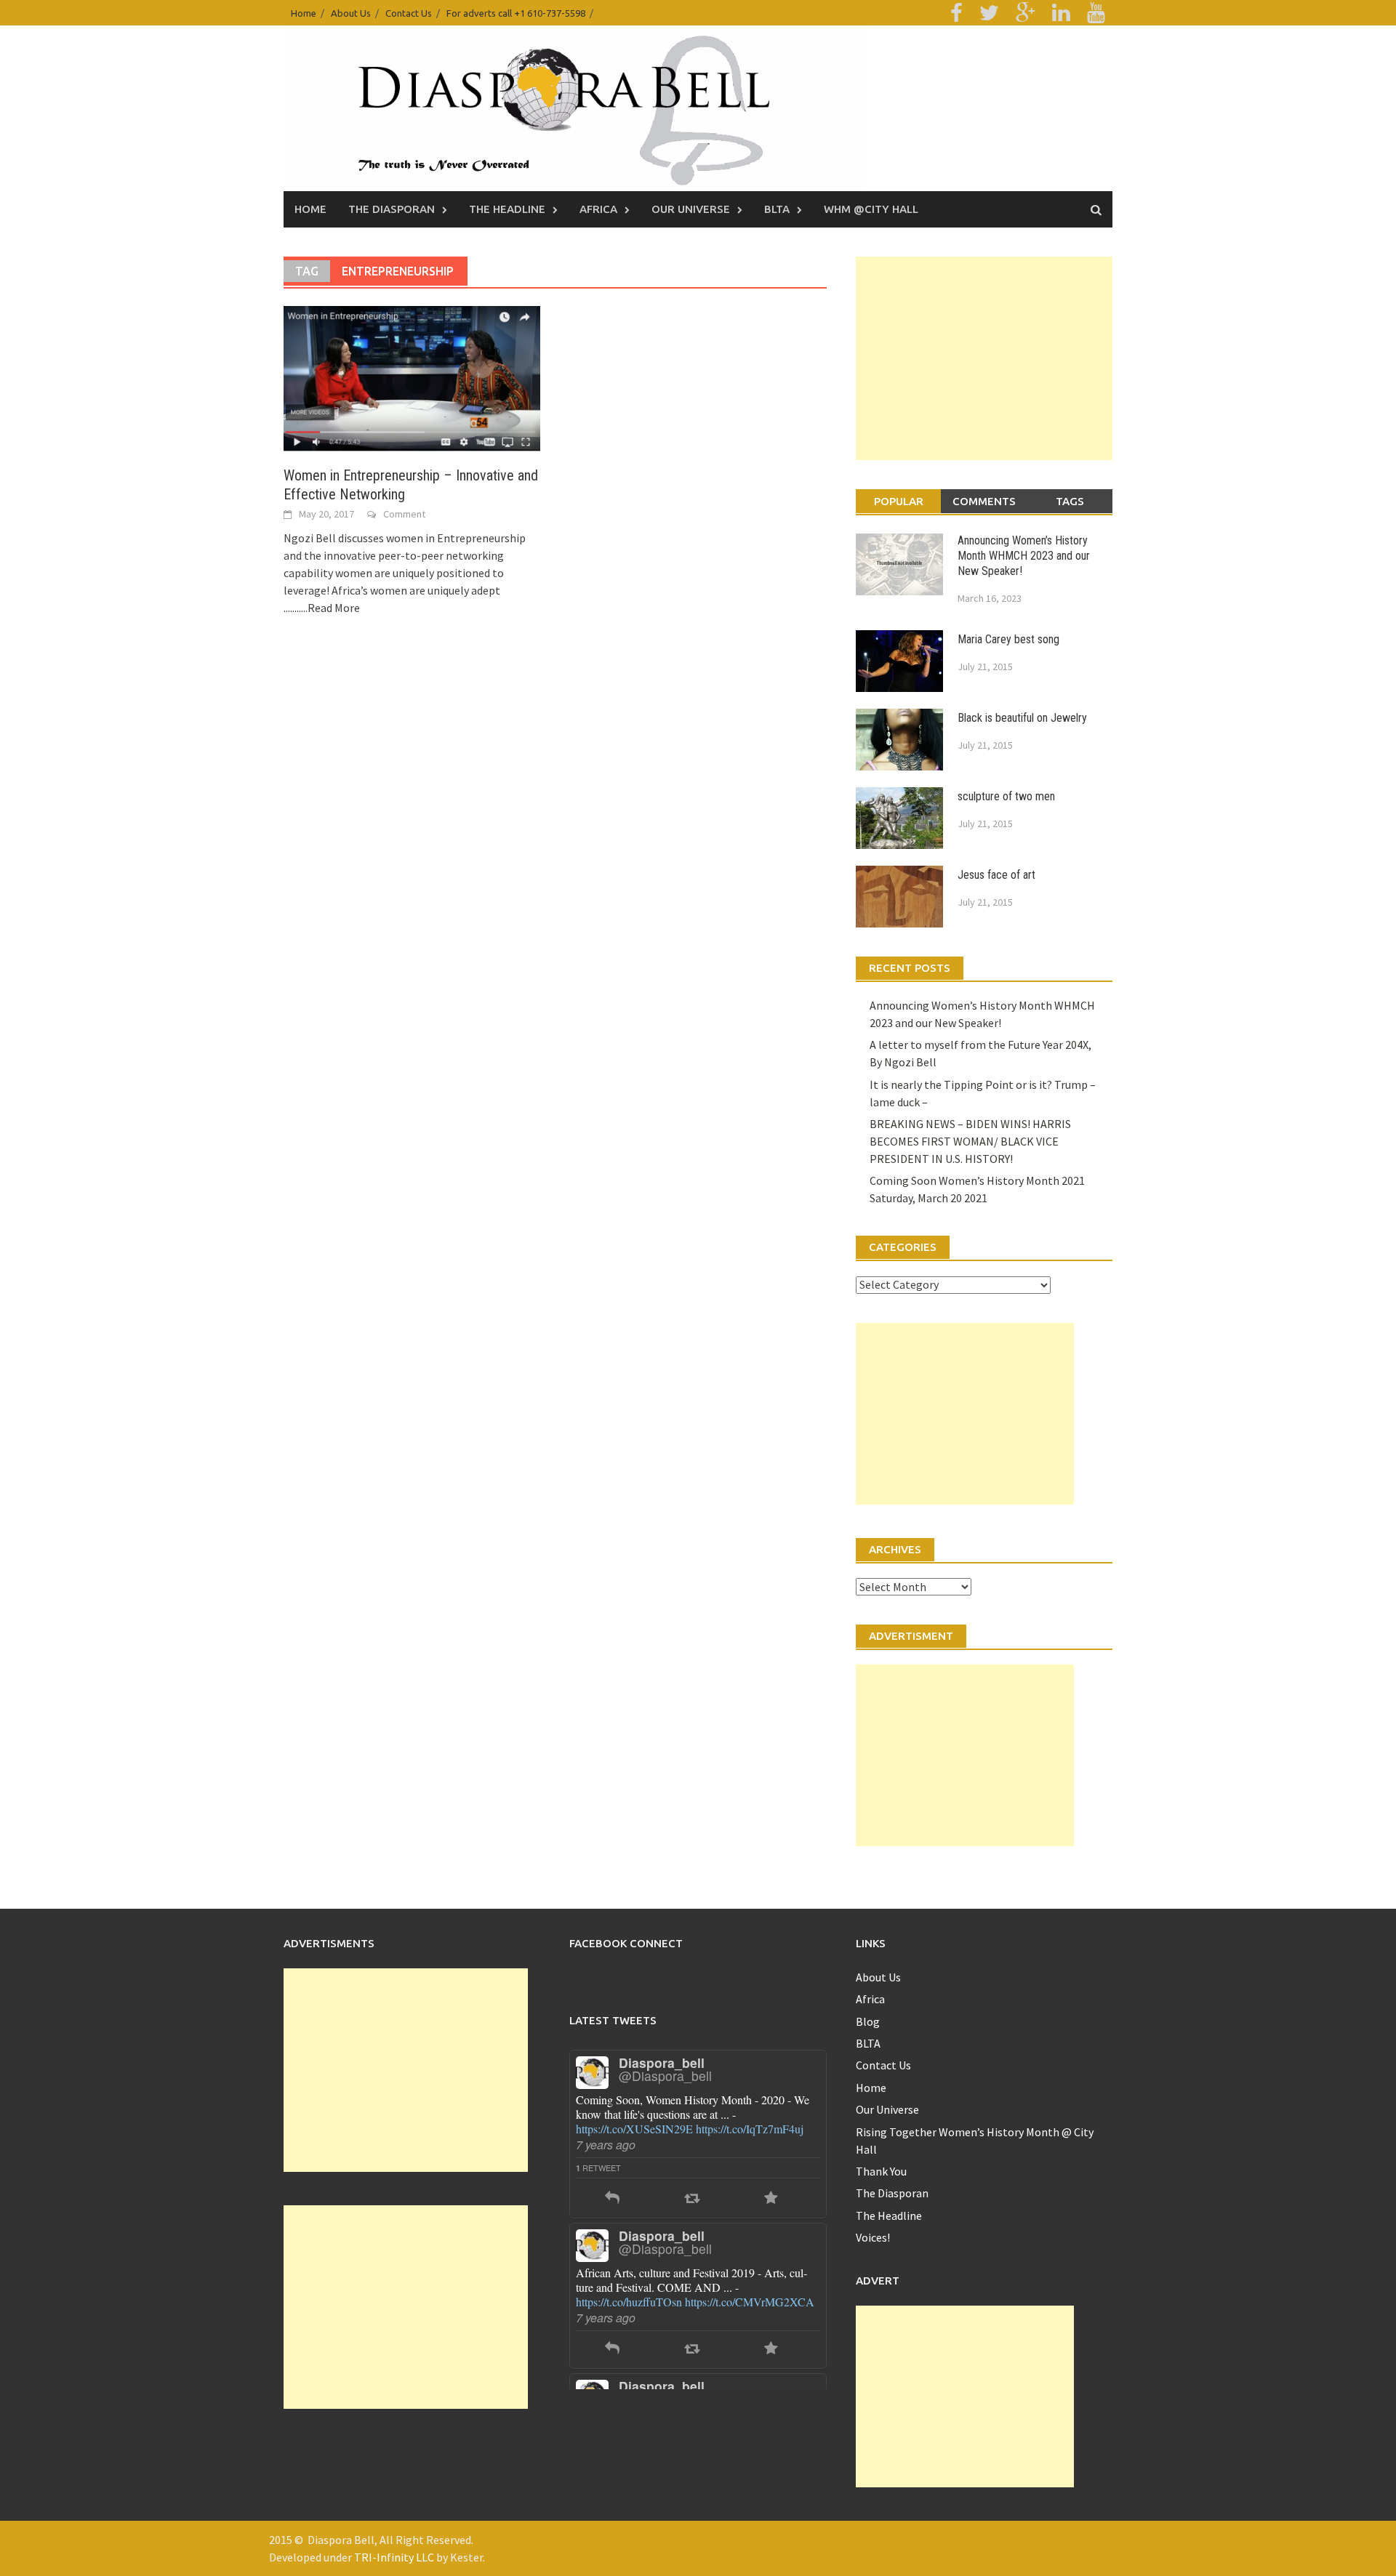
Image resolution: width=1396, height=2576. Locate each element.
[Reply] (612, 2176)
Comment (404, 514)
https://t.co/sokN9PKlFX (633, 2279)
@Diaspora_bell (665, 2076)
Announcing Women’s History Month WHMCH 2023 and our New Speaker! (1024, 556)
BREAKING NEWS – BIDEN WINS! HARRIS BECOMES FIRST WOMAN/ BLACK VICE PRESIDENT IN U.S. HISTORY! (970, 1141)
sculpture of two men (1006, 796)
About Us (351, 13)
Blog (868, 2021)
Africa (598, 209)
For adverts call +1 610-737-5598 (516, 13)
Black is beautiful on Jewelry (1022, 718)
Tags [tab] (1070, 501)
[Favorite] (771, 2176)
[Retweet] (692, 2176)
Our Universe (691, 209)
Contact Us (409, 13)
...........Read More (322, 608)
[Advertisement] (984, 358)
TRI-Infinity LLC (394, 2557)
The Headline (507, 209)
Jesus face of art (996, 875)
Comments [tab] (984, 501)
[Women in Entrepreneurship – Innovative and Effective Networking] (412, 377)
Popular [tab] (899, 501)
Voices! (873, 2237)
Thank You (881, 2171)
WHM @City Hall (871, 209)
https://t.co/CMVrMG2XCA (750, 2129)
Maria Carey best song (1008, 639)
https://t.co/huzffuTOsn (629, 2129)
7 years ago (606, 2145)
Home (304, 13)
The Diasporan (392, 209)
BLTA (777, 209)
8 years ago (606, 2295)
